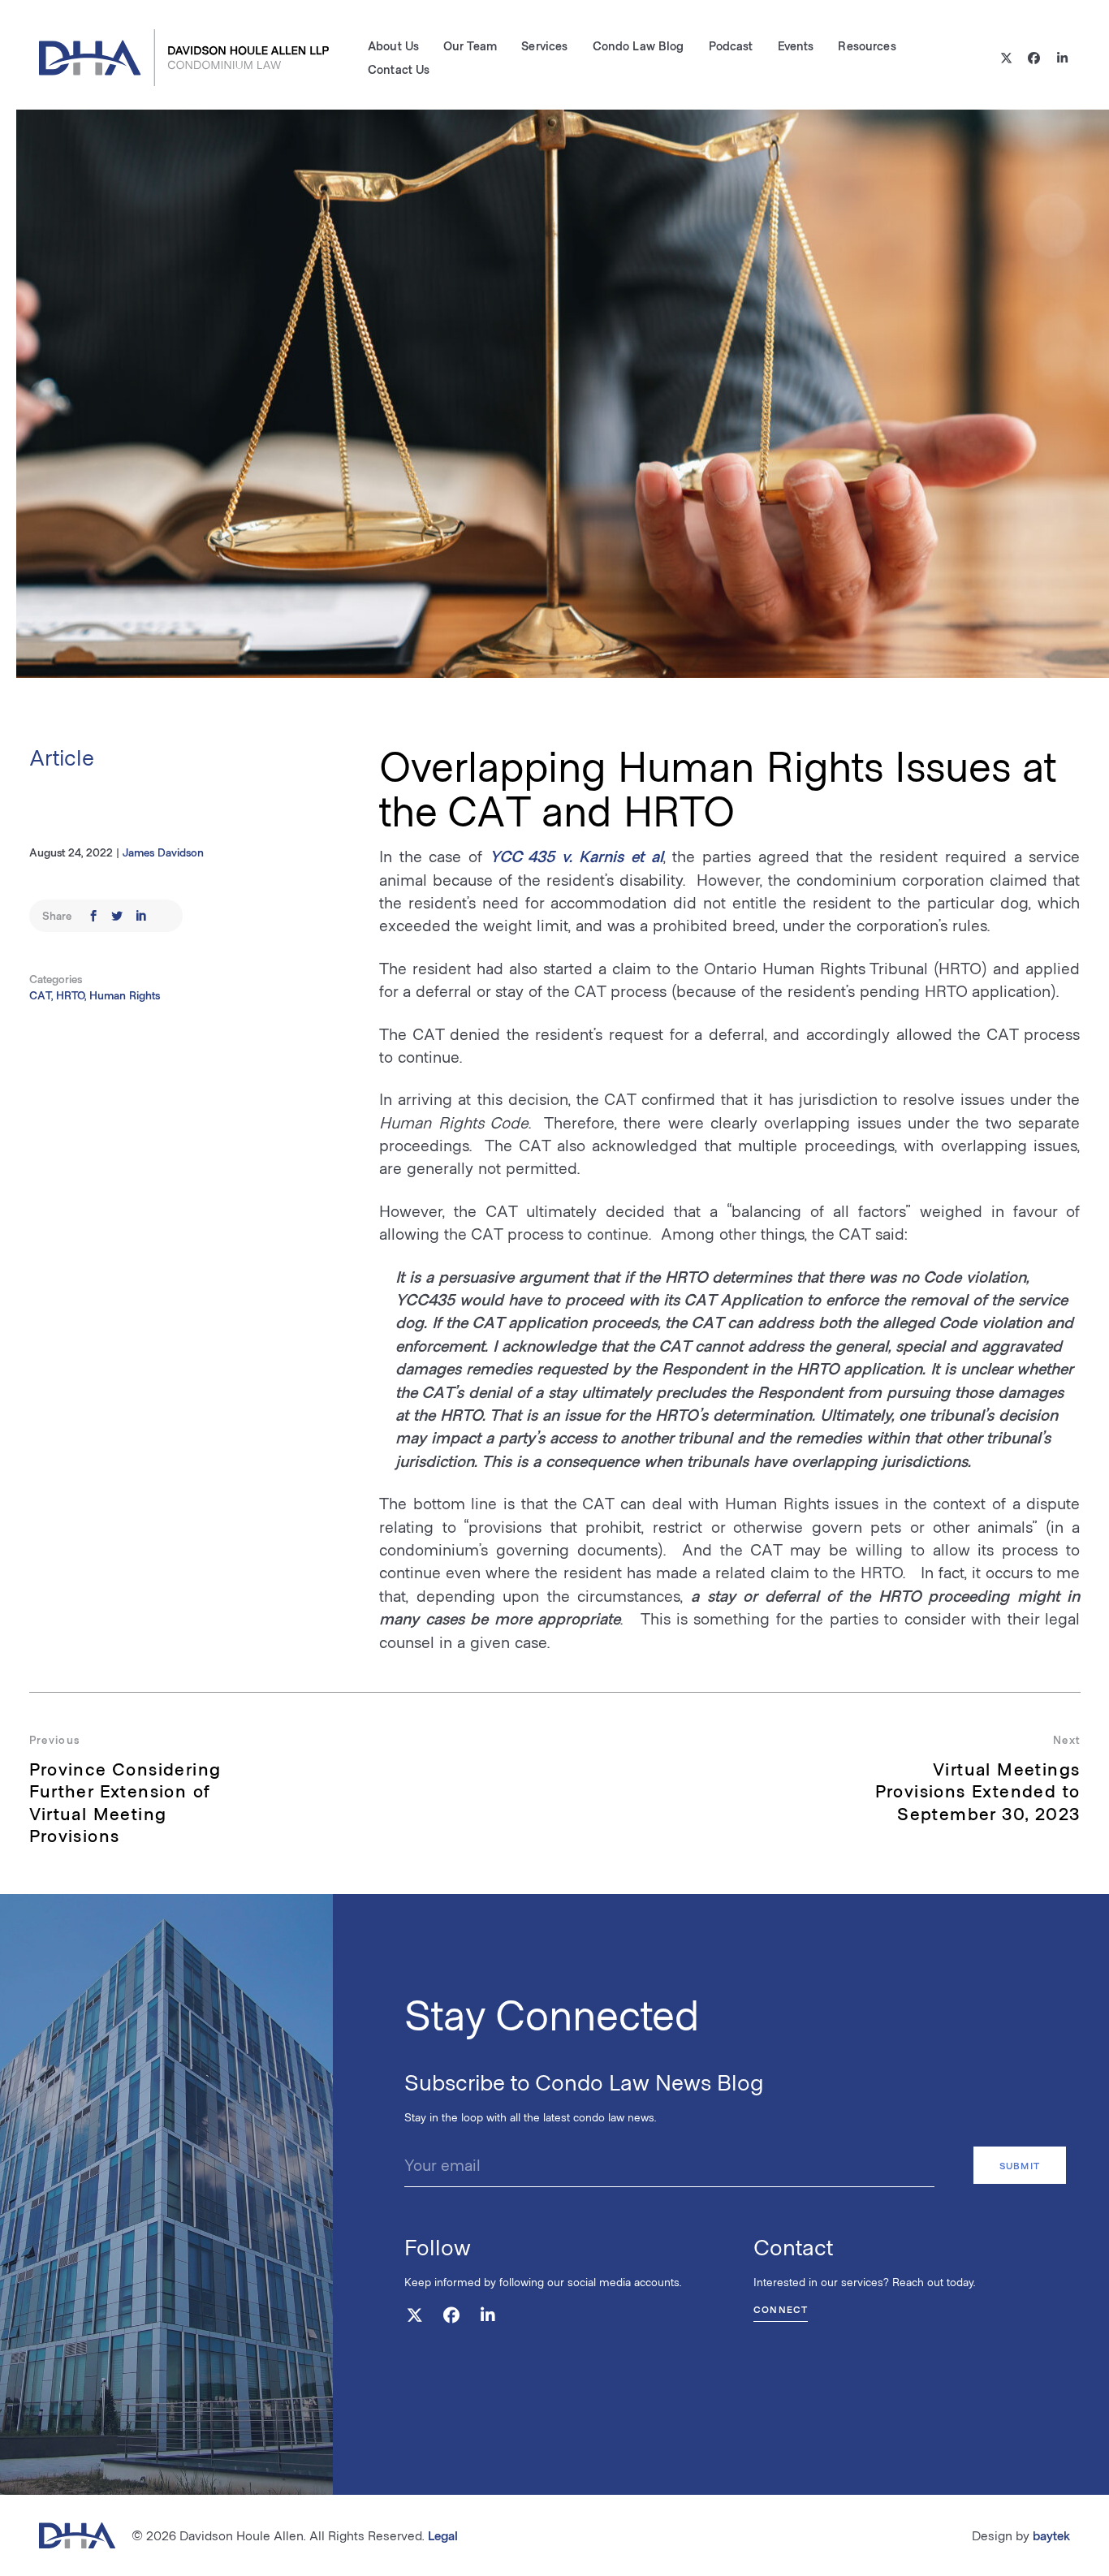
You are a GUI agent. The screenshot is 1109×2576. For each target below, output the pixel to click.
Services (544, 45)
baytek (1051, 2535)
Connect (781, 2309)
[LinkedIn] (1062, 58)
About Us (393, 45)
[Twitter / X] (1006, 58)
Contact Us (399, 69)
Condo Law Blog (639, 45)
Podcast (731, 45)
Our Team (470, 45)
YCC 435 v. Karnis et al (576, 856)
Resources (867, 45)
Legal (443, 2535)
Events (796, 45)
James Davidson (163, 852)
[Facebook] (1035, 58)
